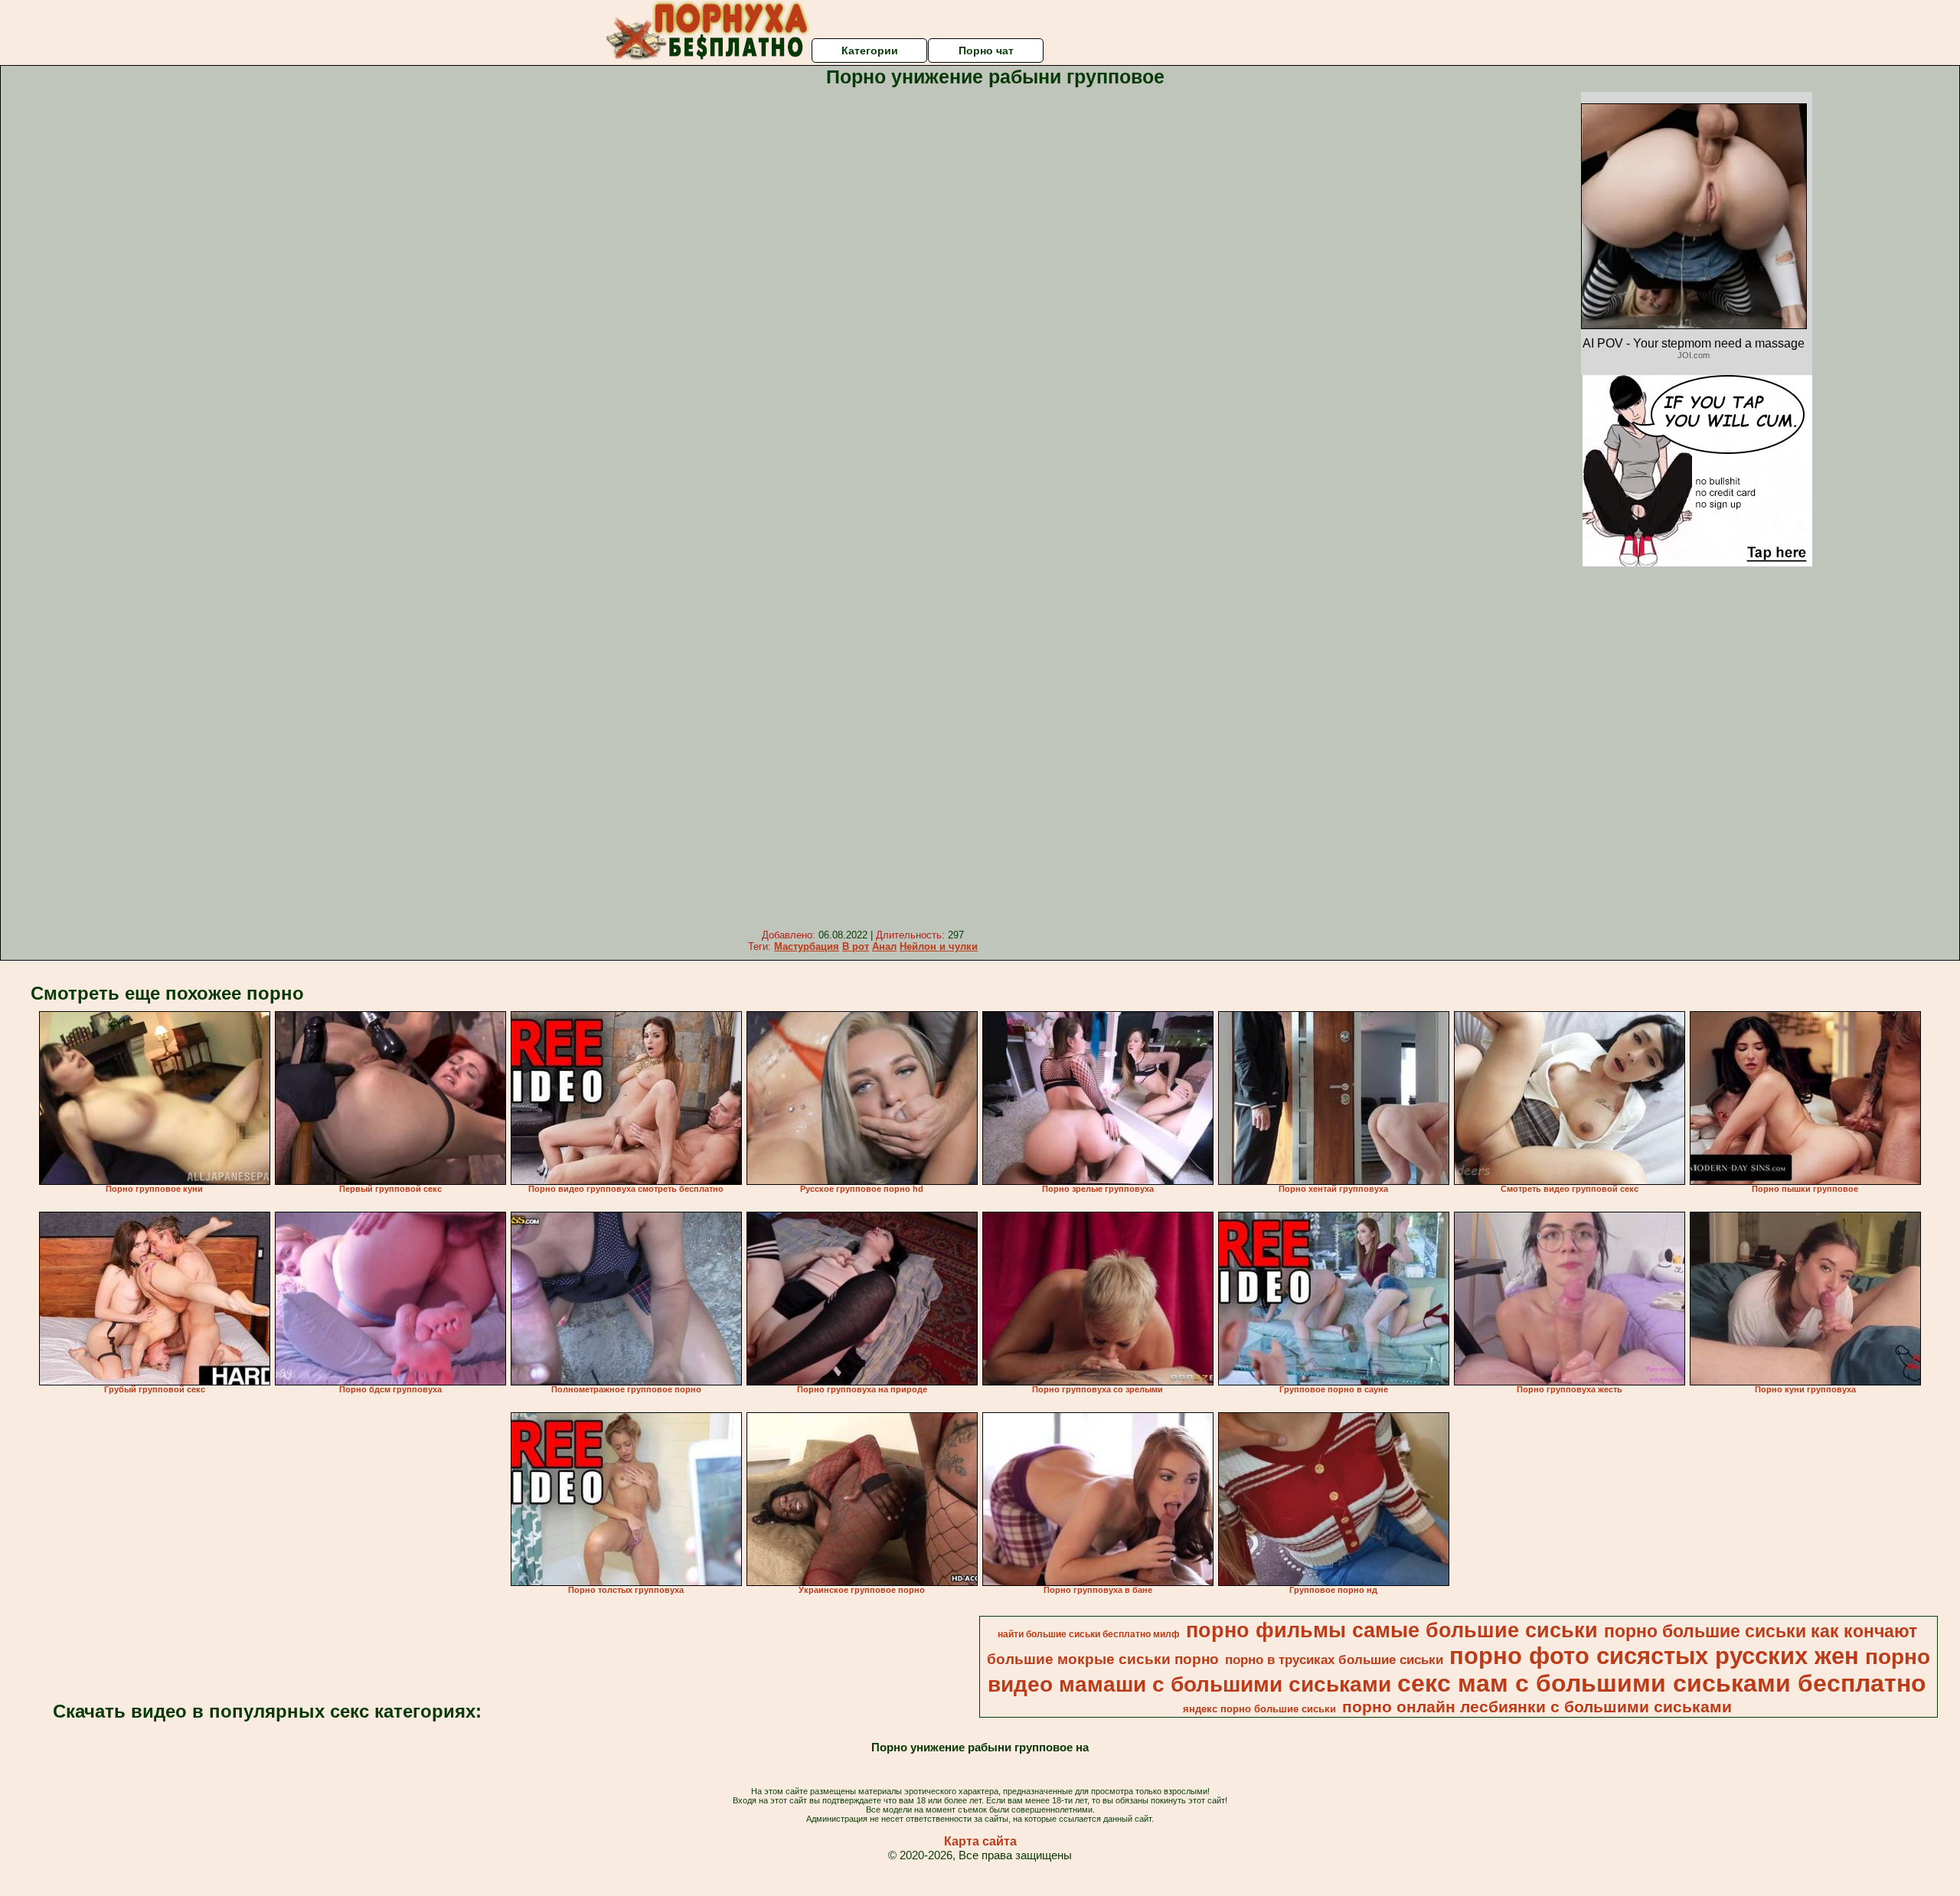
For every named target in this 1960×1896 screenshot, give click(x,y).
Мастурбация (807, 946)
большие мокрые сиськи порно (1103, 1659)
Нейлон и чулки (939, 946)
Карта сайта (980, 1841)
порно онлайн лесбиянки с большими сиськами (1537, 1707)
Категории (870, 51)
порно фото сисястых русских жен (1654, 1656)
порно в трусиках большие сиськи (1334, 1659)
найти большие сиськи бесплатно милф (1089, 1634)
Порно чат (986, 51)
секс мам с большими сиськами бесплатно (1662, 1683)
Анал (884, 946)
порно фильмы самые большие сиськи (1392, 1630)
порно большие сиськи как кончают (1761, 1631)
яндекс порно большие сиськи (1259, 1709)
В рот (856, 946)
